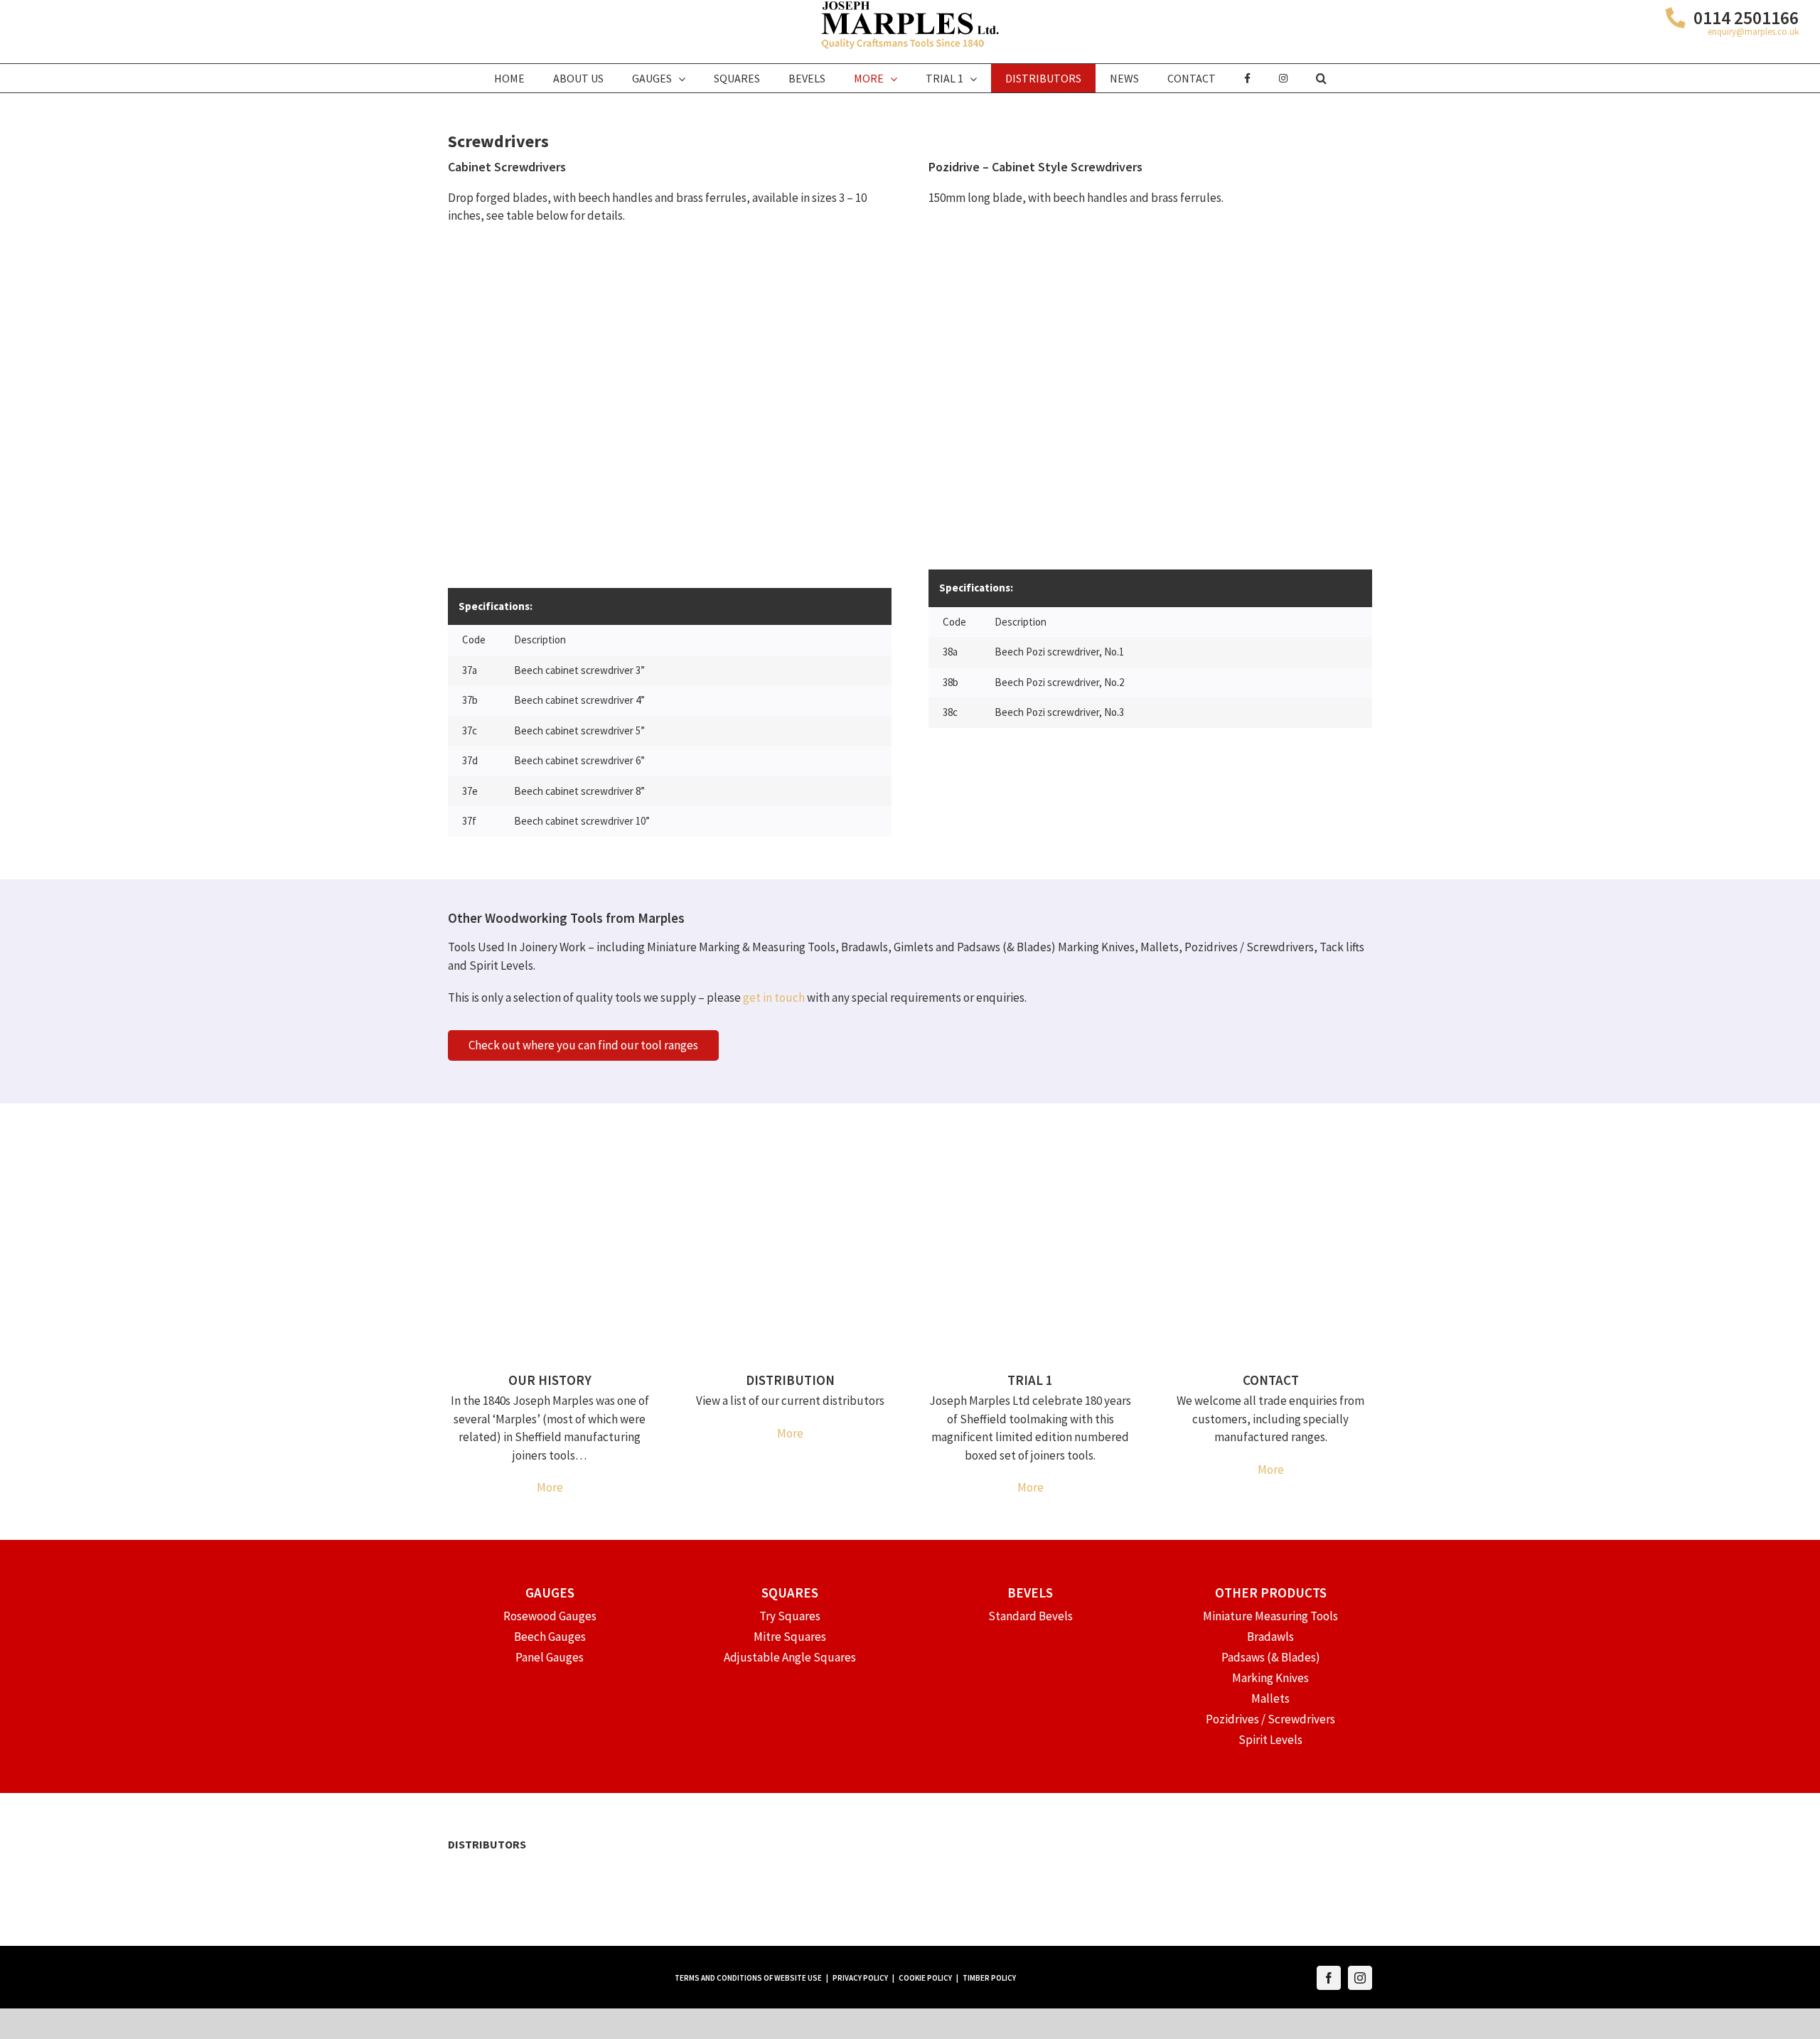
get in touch (774, 997)
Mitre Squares (790, 1637)
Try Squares (790, 1616)
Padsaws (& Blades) (1271, 1657)
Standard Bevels (1031, 1616)
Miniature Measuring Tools (1270, 1616)
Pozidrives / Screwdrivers (1270, 1719)
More (550, 1487)
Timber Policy (989, 1978)
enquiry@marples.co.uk (1753, 32)
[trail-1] (1030, 1159)
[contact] (1270, 1159)
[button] (1321, 78)
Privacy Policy (860, 1978)
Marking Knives (1270, 1678)
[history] (550, 1159)
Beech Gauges (550, 1637)
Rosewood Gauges (550, 1616)
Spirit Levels (1270, 1740)
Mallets (1270, 1698)
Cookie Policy (925, 1978)
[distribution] (790, 1159)
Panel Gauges (550, 1657)
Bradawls (1270, 1637)
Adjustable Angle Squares (790, 1657)
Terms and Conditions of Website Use (748, 1978)
